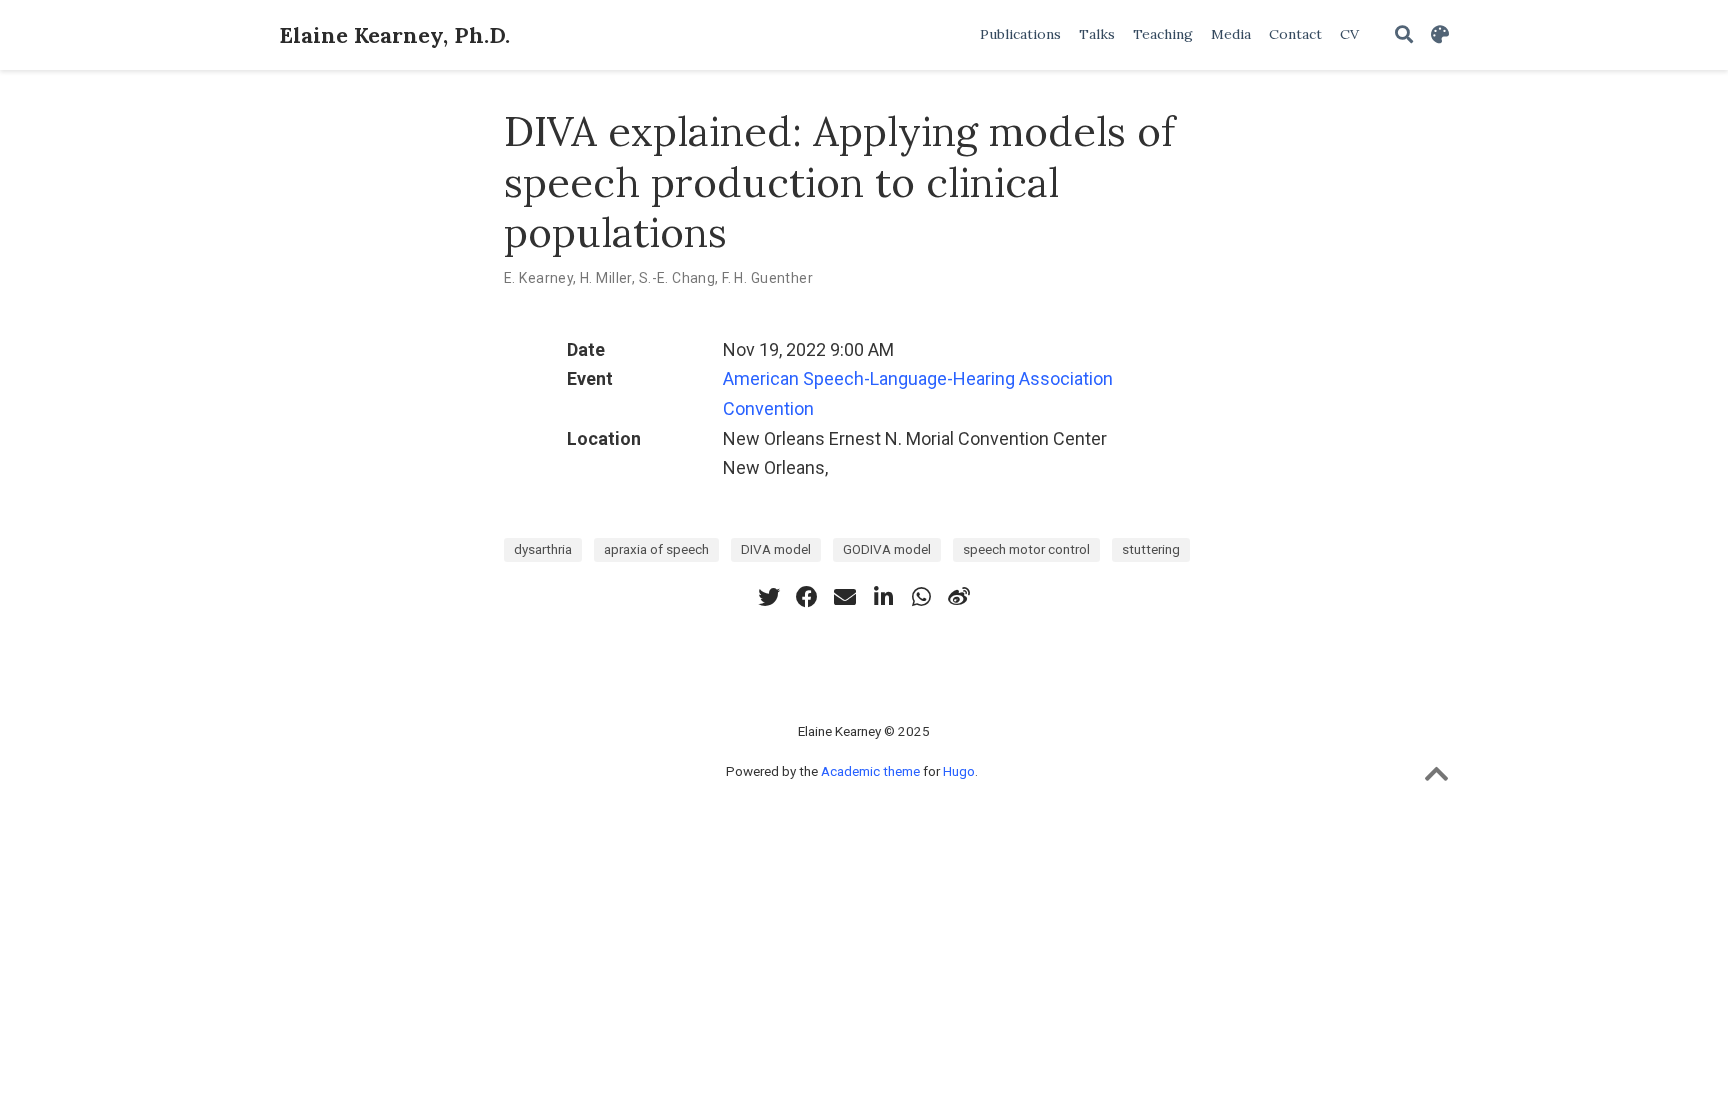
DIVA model (776, 549)
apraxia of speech (656, 549)
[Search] (1404, 35)
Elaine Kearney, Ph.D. (394, 35)
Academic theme (870, 771)
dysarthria (543, 549)
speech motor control (1026, 549)
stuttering (1151, 549)
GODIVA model (887, 549)
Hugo (959, 771)
